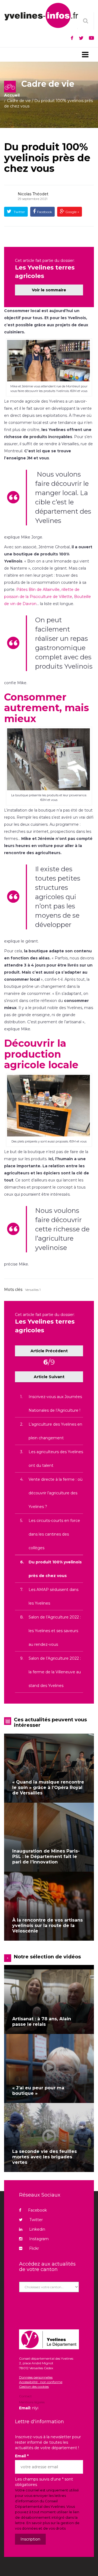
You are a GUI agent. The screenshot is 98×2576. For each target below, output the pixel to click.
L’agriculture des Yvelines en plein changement (55, 1431)
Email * (22, 2456)
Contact (25, 2397)
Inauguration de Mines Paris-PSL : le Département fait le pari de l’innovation (46, 1857)
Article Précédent (49, 1351)
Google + (72, 212)
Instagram (39, 2239)
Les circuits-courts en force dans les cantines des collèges (54, 1534)
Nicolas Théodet (33, 194)
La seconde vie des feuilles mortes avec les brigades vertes (45, 2157)
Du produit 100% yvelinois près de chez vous (47, 158)
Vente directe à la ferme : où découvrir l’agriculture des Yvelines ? (56, 1493)
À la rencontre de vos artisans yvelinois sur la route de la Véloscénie (48, 1926)
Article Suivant (49, 1377)
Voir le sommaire (49, 290)
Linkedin (37, 2229)
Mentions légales (32, 2402)
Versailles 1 (33, 1290)
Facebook (45, 212)
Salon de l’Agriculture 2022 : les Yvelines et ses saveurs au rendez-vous (55, 1631)
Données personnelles (36, 2377)
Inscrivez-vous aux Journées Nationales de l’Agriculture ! (55, 1404)
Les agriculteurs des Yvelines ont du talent (56, 1459)
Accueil (12, 95)
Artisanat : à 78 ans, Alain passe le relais (42, 2022)
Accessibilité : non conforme (41, 2382)
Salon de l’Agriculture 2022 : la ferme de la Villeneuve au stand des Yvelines (55, 1672)
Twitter (19, 212)
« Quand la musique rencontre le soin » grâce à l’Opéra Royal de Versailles (48, 1787)
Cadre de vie (19, 101)
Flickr (34, 2248)
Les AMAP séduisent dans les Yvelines (53, 1596)
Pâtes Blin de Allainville (38, 590)
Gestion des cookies (34, 2387)
